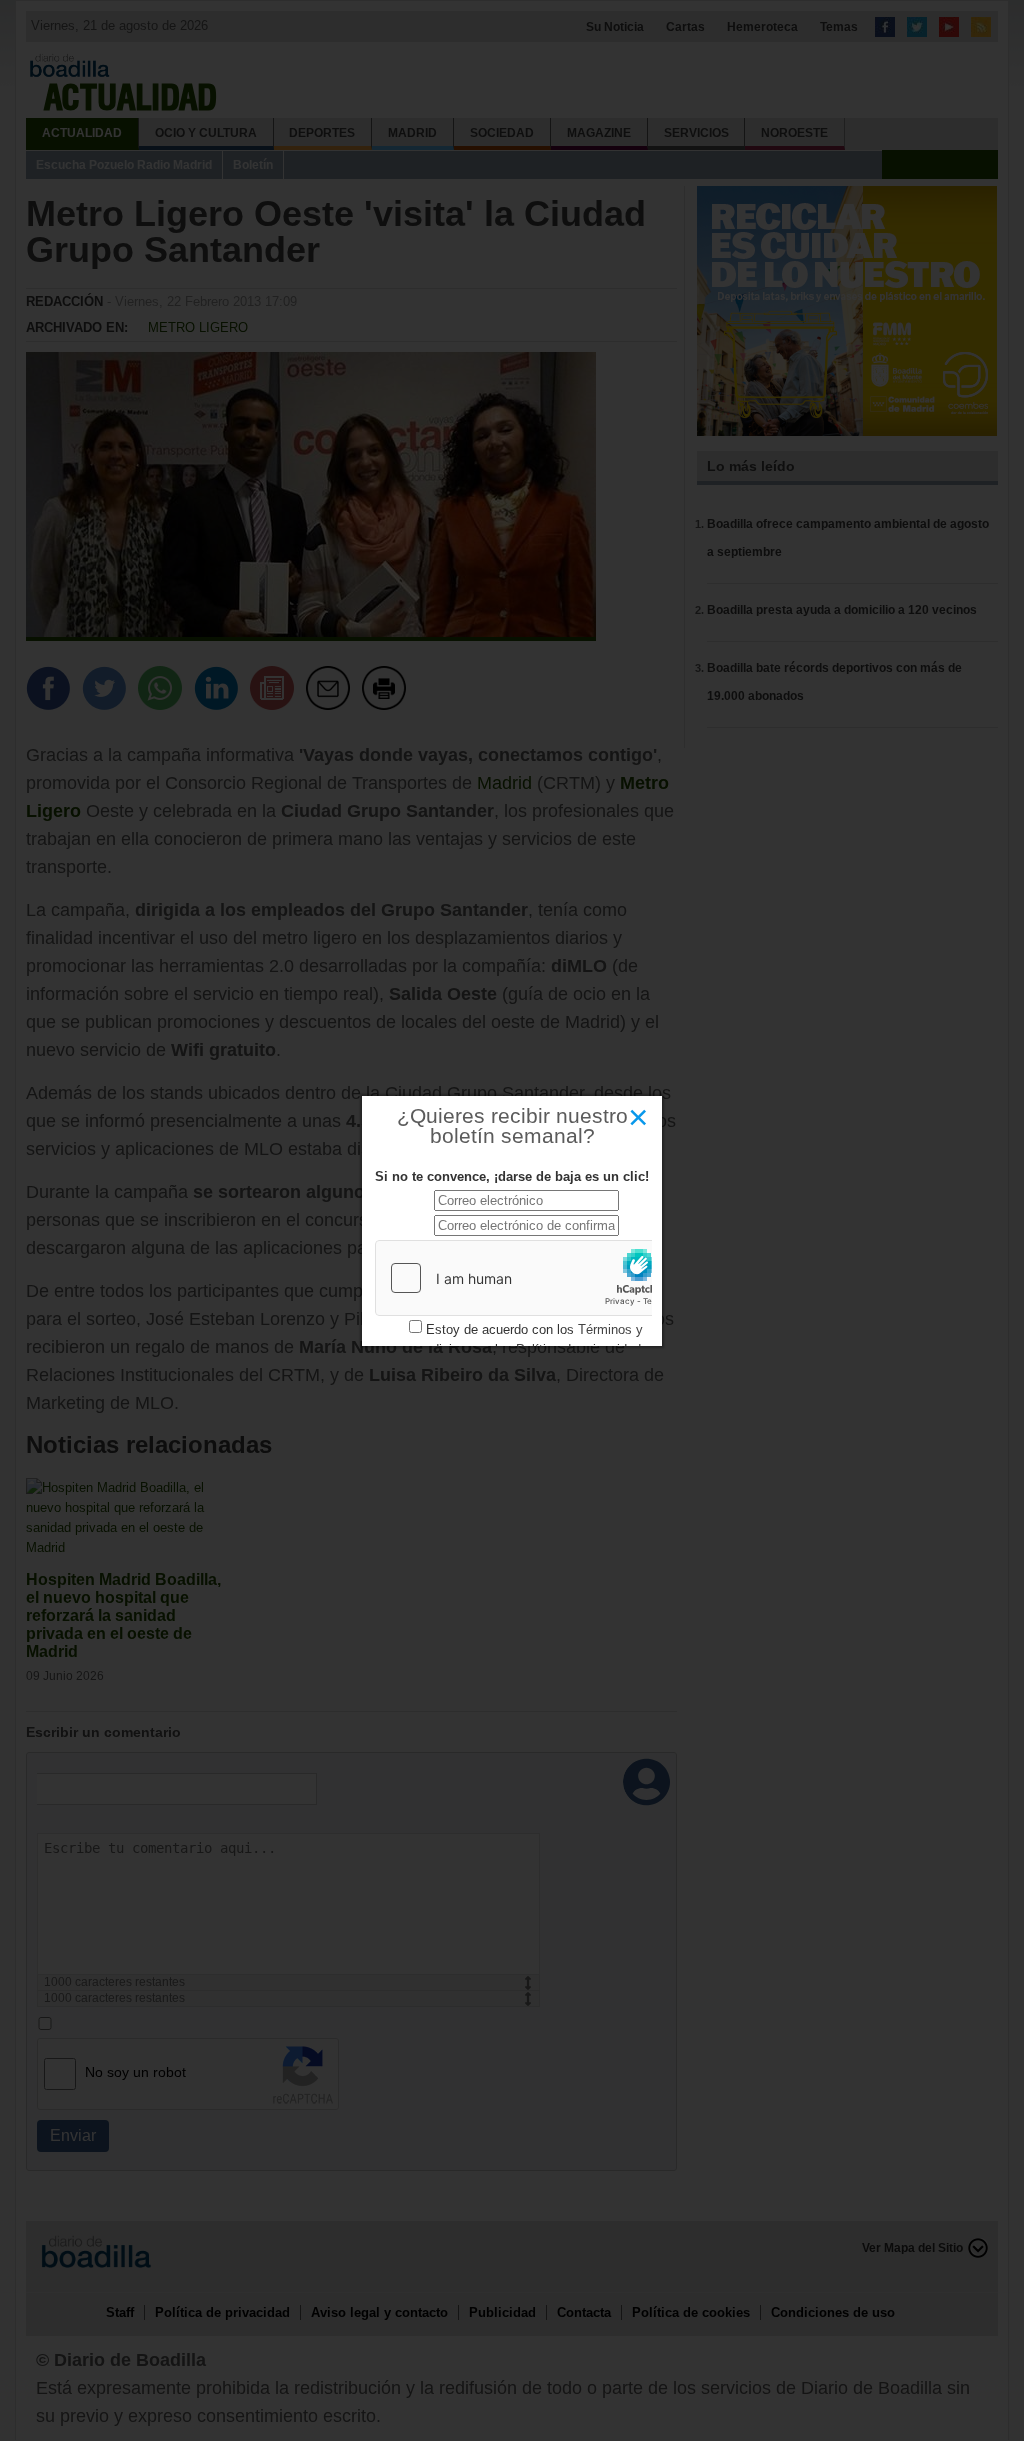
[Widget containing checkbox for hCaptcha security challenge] (526, 1278)
